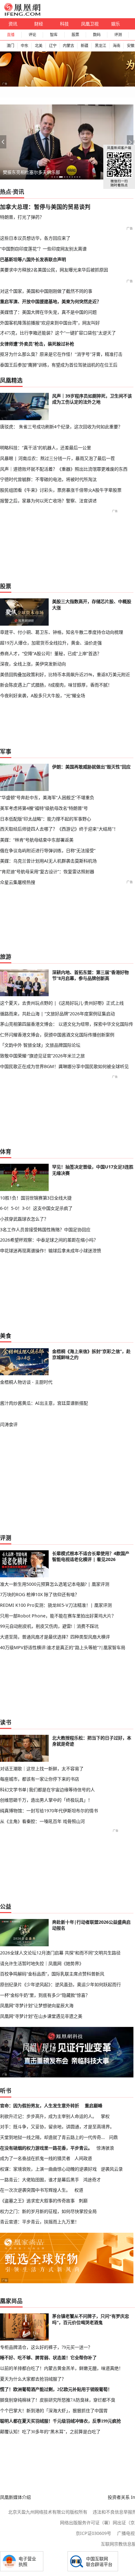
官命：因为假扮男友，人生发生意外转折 (40, 2106)
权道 (79, 2190)
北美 (39, 46)
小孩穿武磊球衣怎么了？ (24, 1219)
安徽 (131, 46)
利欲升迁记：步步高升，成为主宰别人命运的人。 (48, 2116)
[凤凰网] (22, 14)
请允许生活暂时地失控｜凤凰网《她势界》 (42, 1963)
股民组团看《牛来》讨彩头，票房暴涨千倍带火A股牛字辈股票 (61, 490)
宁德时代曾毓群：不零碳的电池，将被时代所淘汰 (48, 479)
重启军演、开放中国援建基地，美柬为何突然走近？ (51, 301)
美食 (6, 1336)
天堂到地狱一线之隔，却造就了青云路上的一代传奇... (52, 2137)
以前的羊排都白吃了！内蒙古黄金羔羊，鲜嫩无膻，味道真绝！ (62, 2368)
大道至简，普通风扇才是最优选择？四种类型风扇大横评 (55, 1637)
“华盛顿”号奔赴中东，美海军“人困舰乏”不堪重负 (47, 797)
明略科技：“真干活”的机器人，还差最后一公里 (46, 448)
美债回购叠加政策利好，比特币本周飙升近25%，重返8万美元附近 (65, 674)
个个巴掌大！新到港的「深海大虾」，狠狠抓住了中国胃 (54, 2411)
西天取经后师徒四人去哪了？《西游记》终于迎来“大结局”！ (59, 829)
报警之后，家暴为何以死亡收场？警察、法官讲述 (48, 501)
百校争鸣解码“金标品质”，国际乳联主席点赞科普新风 (52, 1974)
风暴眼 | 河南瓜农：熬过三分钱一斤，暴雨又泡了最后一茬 (57, 458)
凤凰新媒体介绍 (15, 2497)
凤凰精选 (11, 380)
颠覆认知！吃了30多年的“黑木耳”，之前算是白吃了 (50, 2432)
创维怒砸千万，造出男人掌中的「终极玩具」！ (46, 1800)
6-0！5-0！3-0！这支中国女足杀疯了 (36, 1208)
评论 (32, 35)
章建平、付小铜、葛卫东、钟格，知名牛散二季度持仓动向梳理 (62, 632)
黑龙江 (100, 46)
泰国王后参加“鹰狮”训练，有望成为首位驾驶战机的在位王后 (59, 365)
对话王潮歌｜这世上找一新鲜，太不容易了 (42, 1769)
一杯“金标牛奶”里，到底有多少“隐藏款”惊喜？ (45, 1995)
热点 (6, 192)
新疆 (84, 46)
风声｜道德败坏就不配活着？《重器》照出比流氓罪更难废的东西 (64, 469)
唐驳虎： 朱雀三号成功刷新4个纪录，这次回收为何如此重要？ (61, 427)
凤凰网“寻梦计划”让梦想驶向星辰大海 (37, 2005)
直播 (11, 35)
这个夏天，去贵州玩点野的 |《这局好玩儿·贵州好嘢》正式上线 (62, 1003)
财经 (39, 24)
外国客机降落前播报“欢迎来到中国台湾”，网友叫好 (50, 323)
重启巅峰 (94, 2106)
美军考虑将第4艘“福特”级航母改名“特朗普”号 (44, 808)
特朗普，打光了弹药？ (22, 217)
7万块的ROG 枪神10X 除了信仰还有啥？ (40, 1594)
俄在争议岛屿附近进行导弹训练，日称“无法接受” (48, 850)
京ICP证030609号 (93, 2533)
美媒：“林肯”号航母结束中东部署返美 (37, 840)
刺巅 (83, 2201)
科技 (64, 24)
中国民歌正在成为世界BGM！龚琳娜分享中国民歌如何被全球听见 (64, 1066)
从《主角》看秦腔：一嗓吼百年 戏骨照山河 (42, 1821)
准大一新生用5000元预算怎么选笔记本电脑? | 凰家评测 (55, 1584)
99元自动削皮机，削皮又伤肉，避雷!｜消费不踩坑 (49, 1626)
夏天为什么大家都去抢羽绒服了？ (33, 2379)
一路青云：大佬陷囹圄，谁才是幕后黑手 (40, 2180)
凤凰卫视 (90, 24)
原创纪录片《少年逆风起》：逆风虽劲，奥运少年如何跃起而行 (60, 1984)
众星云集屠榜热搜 (18, 882)
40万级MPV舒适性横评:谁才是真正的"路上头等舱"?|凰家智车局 (63, 1647)
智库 (54, 35)
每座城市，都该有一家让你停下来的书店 (40, 1779)
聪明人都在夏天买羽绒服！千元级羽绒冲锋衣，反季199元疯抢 (60, 2421)
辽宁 (53, 46)
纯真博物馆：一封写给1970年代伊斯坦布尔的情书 (49, 1811)
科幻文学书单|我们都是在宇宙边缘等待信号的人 (47, 1790)
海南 (116, 46)
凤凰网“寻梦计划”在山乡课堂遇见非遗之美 (41, 2016)
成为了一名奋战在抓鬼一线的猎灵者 (35, 2158)
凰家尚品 (11, 2301)
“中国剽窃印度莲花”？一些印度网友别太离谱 (43, 249)
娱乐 (116, 24)
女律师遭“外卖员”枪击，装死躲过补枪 (37, 344)
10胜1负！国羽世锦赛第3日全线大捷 (36, 1198)
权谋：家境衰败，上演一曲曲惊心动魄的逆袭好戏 (48, 2169)
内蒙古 (68, 46)
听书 (6, 2091)
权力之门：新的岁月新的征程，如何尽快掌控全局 (48, 2211)
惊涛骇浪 (105, 2148)
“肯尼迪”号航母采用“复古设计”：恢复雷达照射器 (47, 871)
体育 (6, 1152)
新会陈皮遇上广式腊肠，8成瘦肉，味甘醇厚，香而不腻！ (56, 685)
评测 (118, 35)
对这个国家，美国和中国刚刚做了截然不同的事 (46, 291)
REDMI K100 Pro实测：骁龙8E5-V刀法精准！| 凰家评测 (56, 1605)
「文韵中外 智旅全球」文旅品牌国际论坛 (40, 1045)
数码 (97, 35)
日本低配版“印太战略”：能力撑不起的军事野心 (46, 819)
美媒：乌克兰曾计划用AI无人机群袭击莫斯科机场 (48, 861)
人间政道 (83, 2158)
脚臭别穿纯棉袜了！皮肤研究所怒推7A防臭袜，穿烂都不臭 (58, 2400)
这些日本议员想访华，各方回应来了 (35, 238)
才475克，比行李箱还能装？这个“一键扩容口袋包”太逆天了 (58, 333)
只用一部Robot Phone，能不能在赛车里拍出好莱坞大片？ (58, 1616)
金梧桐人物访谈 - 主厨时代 (26, 1382)
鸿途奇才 (92, 2180)
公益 (6, 1906)
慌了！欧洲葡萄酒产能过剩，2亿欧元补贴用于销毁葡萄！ (56, 2389)
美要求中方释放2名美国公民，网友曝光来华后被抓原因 (54, 270)
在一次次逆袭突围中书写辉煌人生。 (35, 2190)
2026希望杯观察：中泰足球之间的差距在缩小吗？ (49, 1240)
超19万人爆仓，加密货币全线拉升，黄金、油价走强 (51, 643)
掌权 (105, 2116)
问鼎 (113, 2137)
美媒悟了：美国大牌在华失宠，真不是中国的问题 (48, 312)
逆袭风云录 (112, 2169)
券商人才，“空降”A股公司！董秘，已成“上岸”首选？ (51, 653)
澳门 (10, 46)
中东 (24, 46)
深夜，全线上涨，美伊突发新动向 (33, 664)
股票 (75, 35)
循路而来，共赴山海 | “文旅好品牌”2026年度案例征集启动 (57, 1014)
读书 (6, 1722)
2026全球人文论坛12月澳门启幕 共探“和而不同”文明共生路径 (60, 1953)
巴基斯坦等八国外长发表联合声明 (33, 259)
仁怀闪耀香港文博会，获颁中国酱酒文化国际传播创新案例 (57, 1035)
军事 (6, 751)
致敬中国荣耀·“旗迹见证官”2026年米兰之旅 (42, 1056)
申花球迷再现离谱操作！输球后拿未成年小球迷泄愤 (51, 1251)
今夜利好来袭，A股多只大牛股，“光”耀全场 (43, 695)
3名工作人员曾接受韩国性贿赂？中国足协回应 (45, 1229)
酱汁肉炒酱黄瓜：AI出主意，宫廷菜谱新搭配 (44, 1403)
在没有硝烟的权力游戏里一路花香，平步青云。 (46, 2148)
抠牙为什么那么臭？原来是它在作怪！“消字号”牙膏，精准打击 (61, 354)
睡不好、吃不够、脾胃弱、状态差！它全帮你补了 (48, 2358)
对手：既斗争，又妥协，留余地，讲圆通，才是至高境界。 (57, 2127)
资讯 (13, 24)
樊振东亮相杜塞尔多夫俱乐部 (31, 172)
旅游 (6, 957)
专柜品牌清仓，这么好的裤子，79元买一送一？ (46, 2347)
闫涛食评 (9, 1424)
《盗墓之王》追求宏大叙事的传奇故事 (37, 2201)
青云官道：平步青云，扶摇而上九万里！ (40, 2222)
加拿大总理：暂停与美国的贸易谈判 (45, 207)
